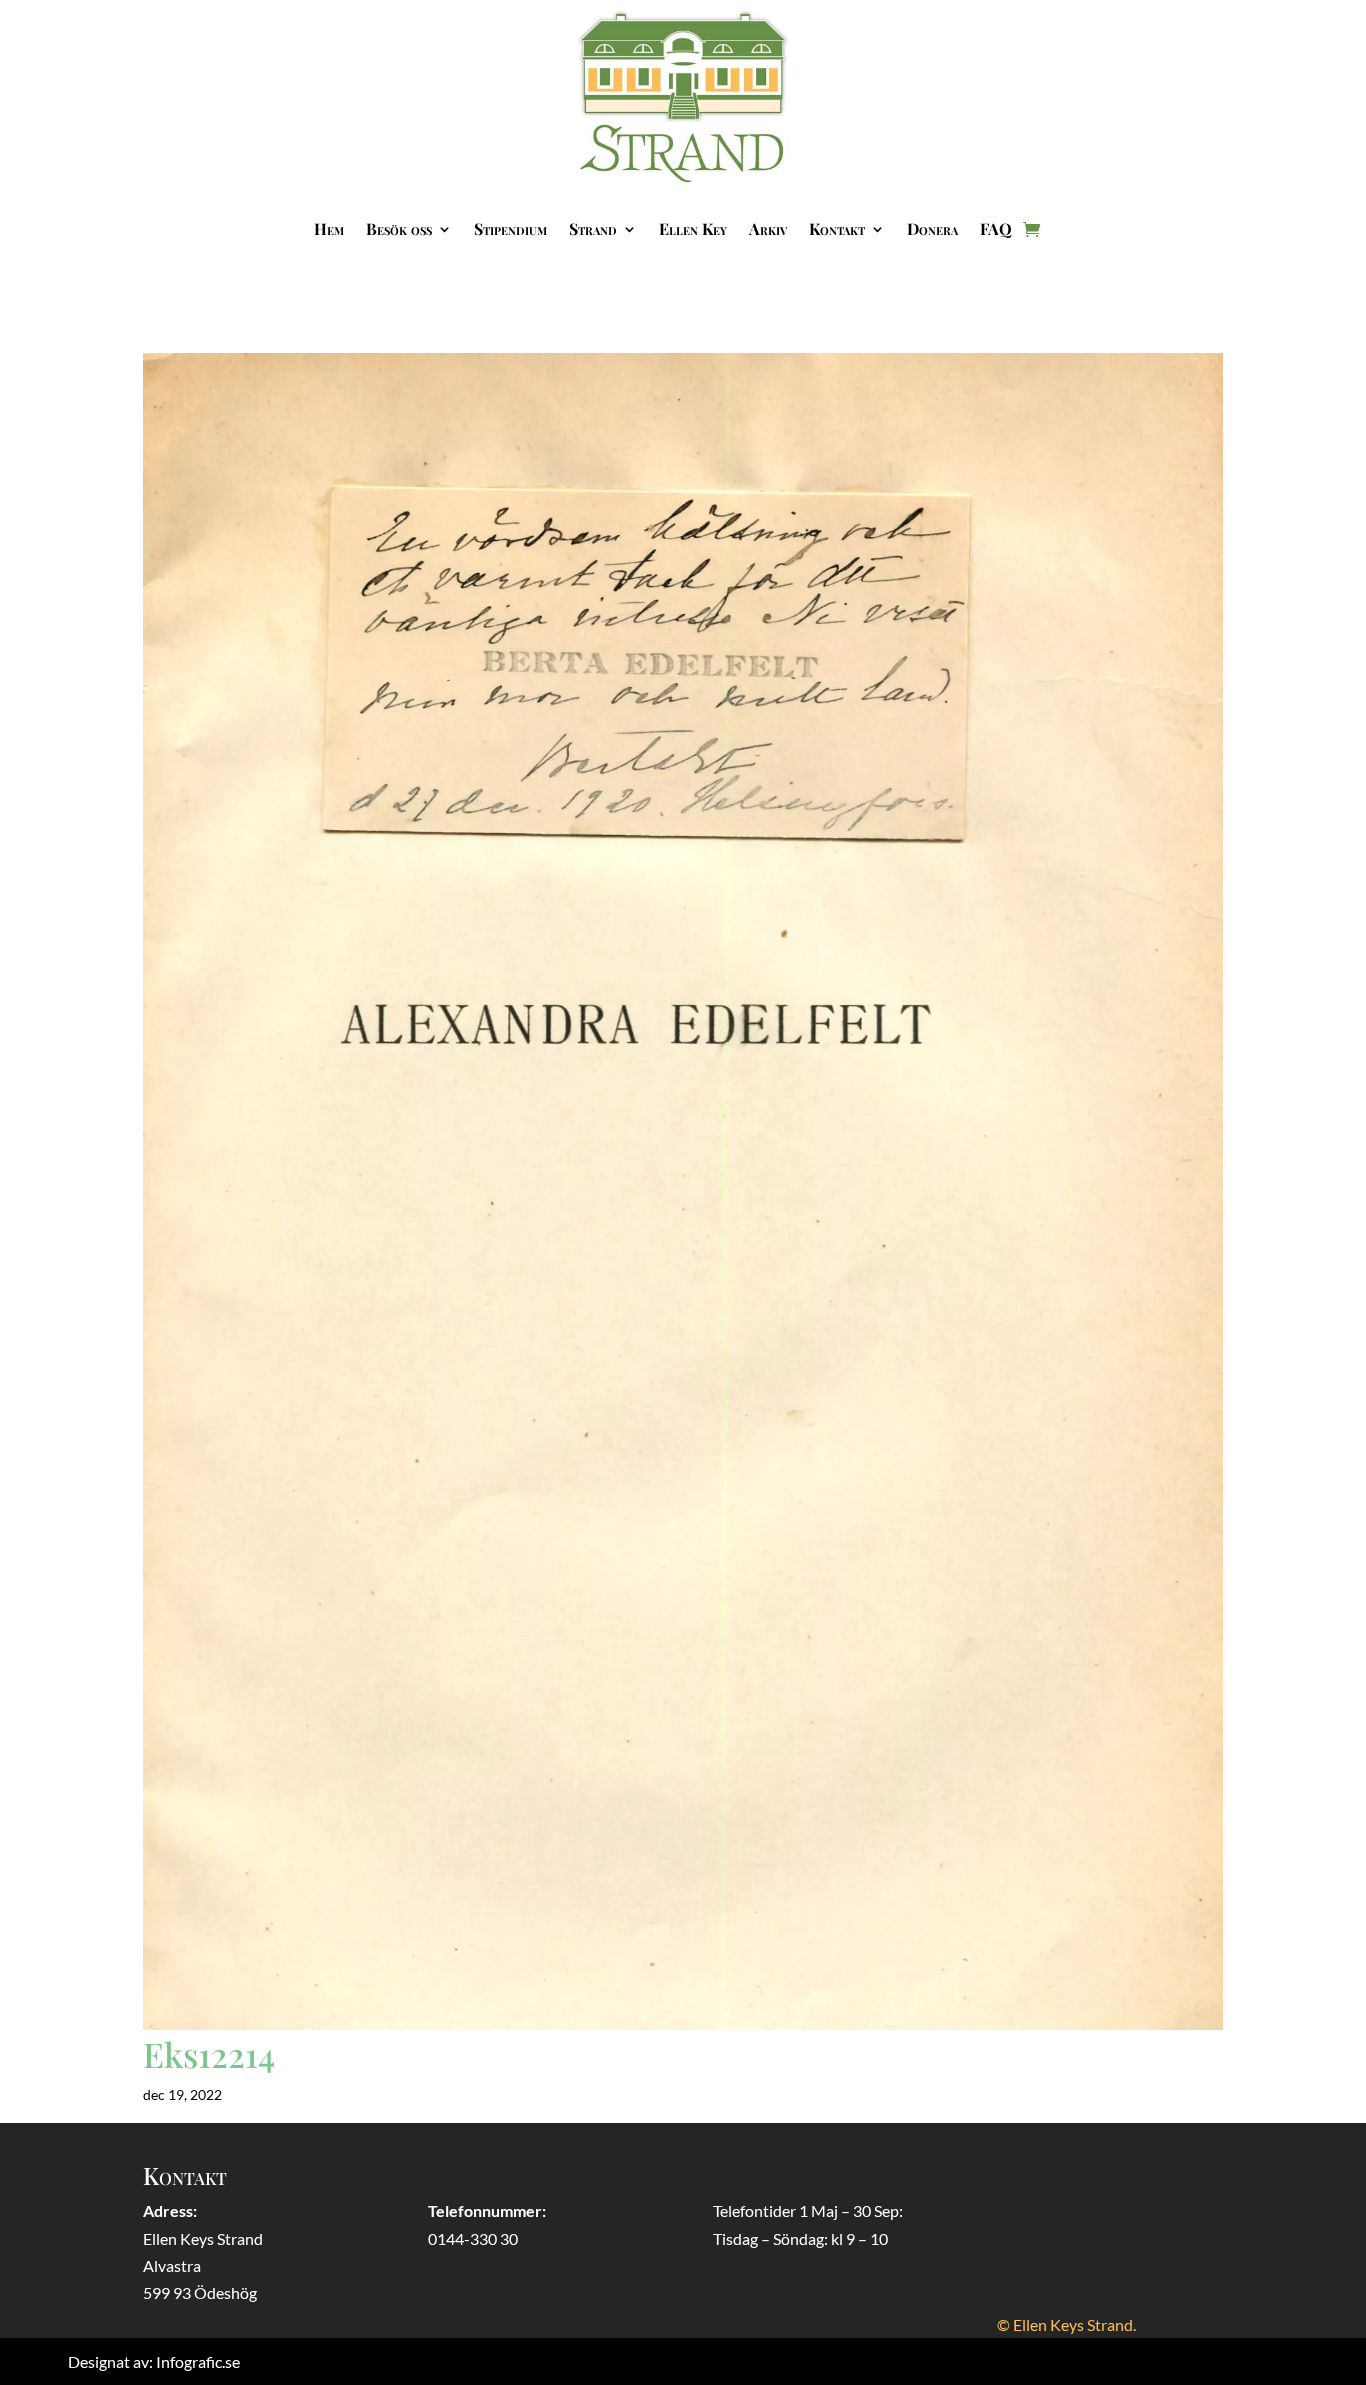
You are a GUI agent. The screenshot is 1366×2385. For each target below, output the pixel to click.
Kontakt (837, 228)
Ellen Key (693, 228)
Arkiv (768, 228)
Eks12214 (209, 2054)
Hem (329, 228)
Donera (932, 228)
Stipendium (510, 228)
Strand (593, 228)
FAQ (996, 228)
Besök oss (399, 228)
